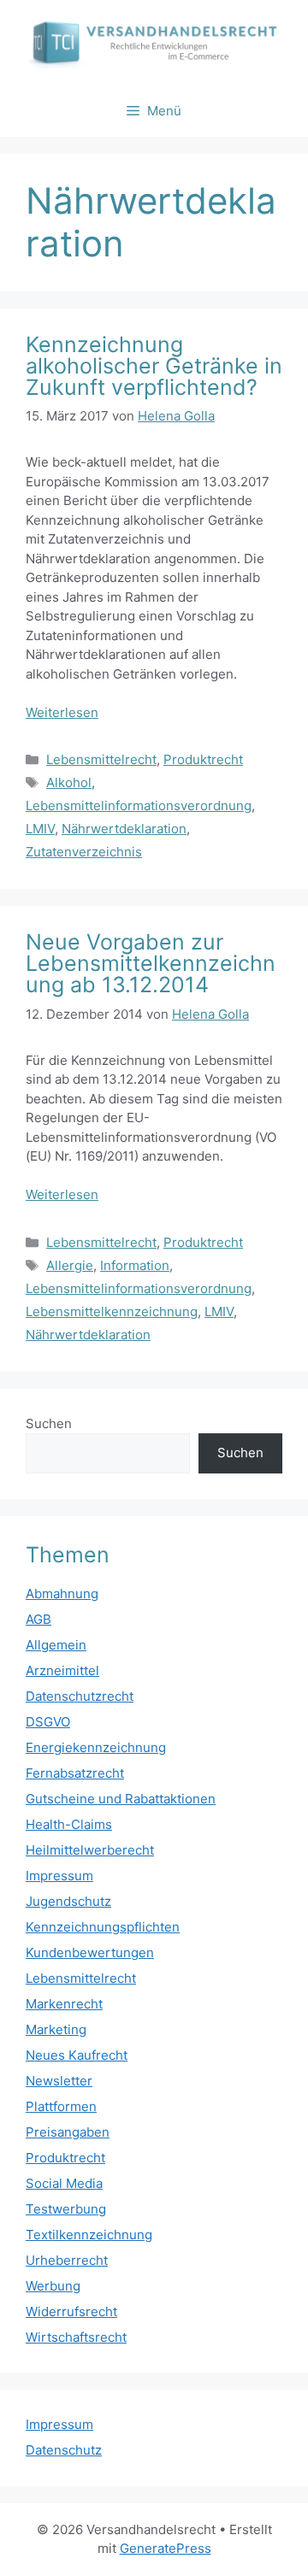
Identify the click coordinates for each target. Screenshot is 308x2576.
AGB (38, 1619)
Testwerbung (66, 2209)
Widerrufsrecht (71, 2311)
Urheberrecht (67, 2260)
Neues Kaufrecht (77, 2055)
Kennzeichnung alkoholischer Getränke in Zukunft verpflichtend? (154, 366)
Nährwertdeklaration (124, 829)
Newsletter (59, 2081)
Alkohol (69, 782)
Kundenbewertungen (90, 1953)
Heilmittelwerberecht (90, 1850)
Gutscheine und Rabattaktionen (121, 1799)
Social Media (64, 2183)
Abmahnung (62, 1594)
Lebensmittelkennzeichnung (112, 1312)
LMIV (40, 829)
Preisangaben (68, 2132)
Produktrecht (203, 759)
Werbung (53, 2286)
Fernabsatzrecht (75, 1773)
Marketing (56, 2029)
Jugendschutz (68, 1901)
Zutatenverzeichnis (84, 852)
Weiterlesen (62, 712)
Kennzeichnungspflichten (103, 1927)
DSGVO (48, 1722)
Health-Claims (69, 1824)
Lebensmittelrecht (101, 759)
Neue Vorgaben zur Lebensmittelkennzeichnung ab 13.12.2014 (151, 963)
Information (135, 1265)
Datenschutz (64, 2450)
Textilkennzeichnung (89, 2235)
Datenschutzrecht (80, 1696)
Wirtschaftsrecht (76, 2337)
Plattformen (61, 2106)
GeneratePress (166, 2548)
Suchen (49, 1423)
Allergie (70, 1265)
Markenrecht (64, 2004)
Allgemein (56, 1645)
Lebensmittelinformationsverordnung (139, 806)
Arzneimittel (62, 1670)
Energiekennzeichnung (96, 1747)
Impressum (59, 1876)
